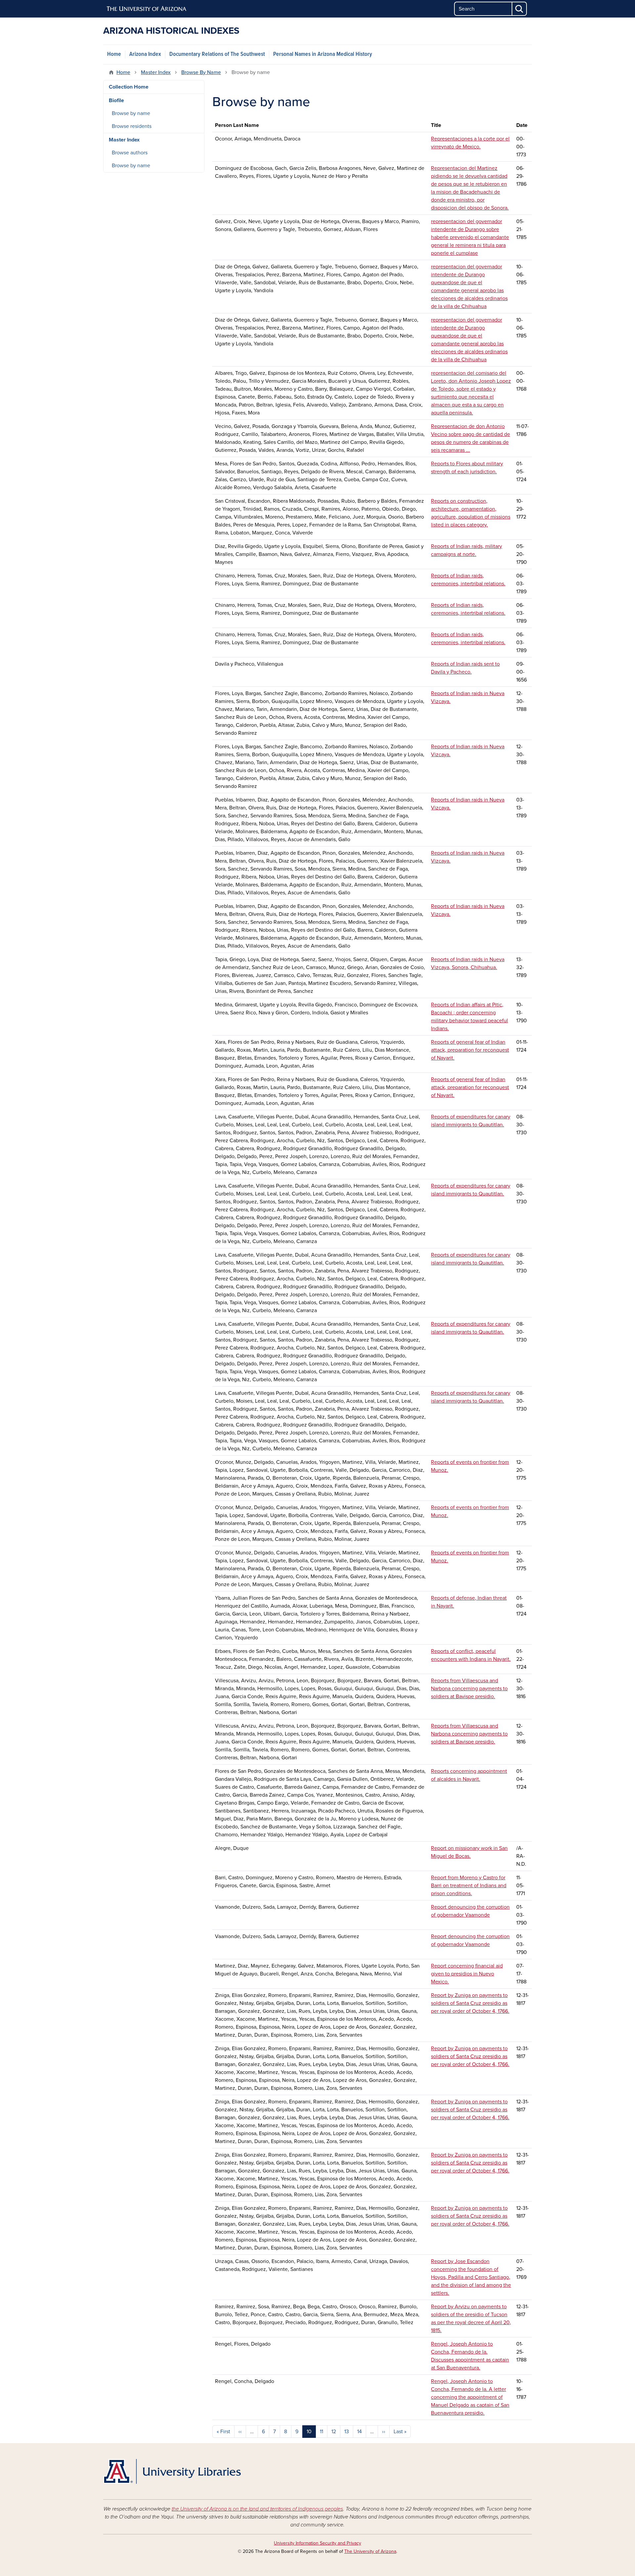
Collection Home (129, 87)
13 (347, 2432)
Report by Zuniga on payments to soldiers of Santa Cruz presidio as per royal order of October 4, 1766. (470, 2003)
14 (360, 2432)
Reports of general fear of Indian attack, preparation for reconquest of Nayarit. (470, 1050)
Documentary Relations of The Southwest (217, 54)
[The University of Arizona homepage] (147, 9)
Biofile (116, 100)
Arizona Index (145, 54)
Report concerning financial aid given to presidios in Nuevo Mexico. (467, 1974)
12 (334, 2432)
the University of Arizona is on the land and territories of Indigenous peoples (257, 2509)
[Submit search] (520, 9)
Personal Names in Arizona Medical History (323, 54)
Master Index (156, 72)
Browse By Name (201, 72)
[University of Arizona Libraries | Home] (172, 2471)
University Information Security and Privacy (317, 2543)
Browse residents (132, 126)
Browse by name (131, 113)
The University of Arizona (370, 2551)
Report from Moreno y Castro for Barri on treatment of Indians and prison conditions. (469, 1886)
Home (114, 54)
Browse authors (130, 153)
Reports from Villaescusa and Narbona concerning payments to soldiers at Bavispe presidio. (469, 1689)
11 (321, 2432)
